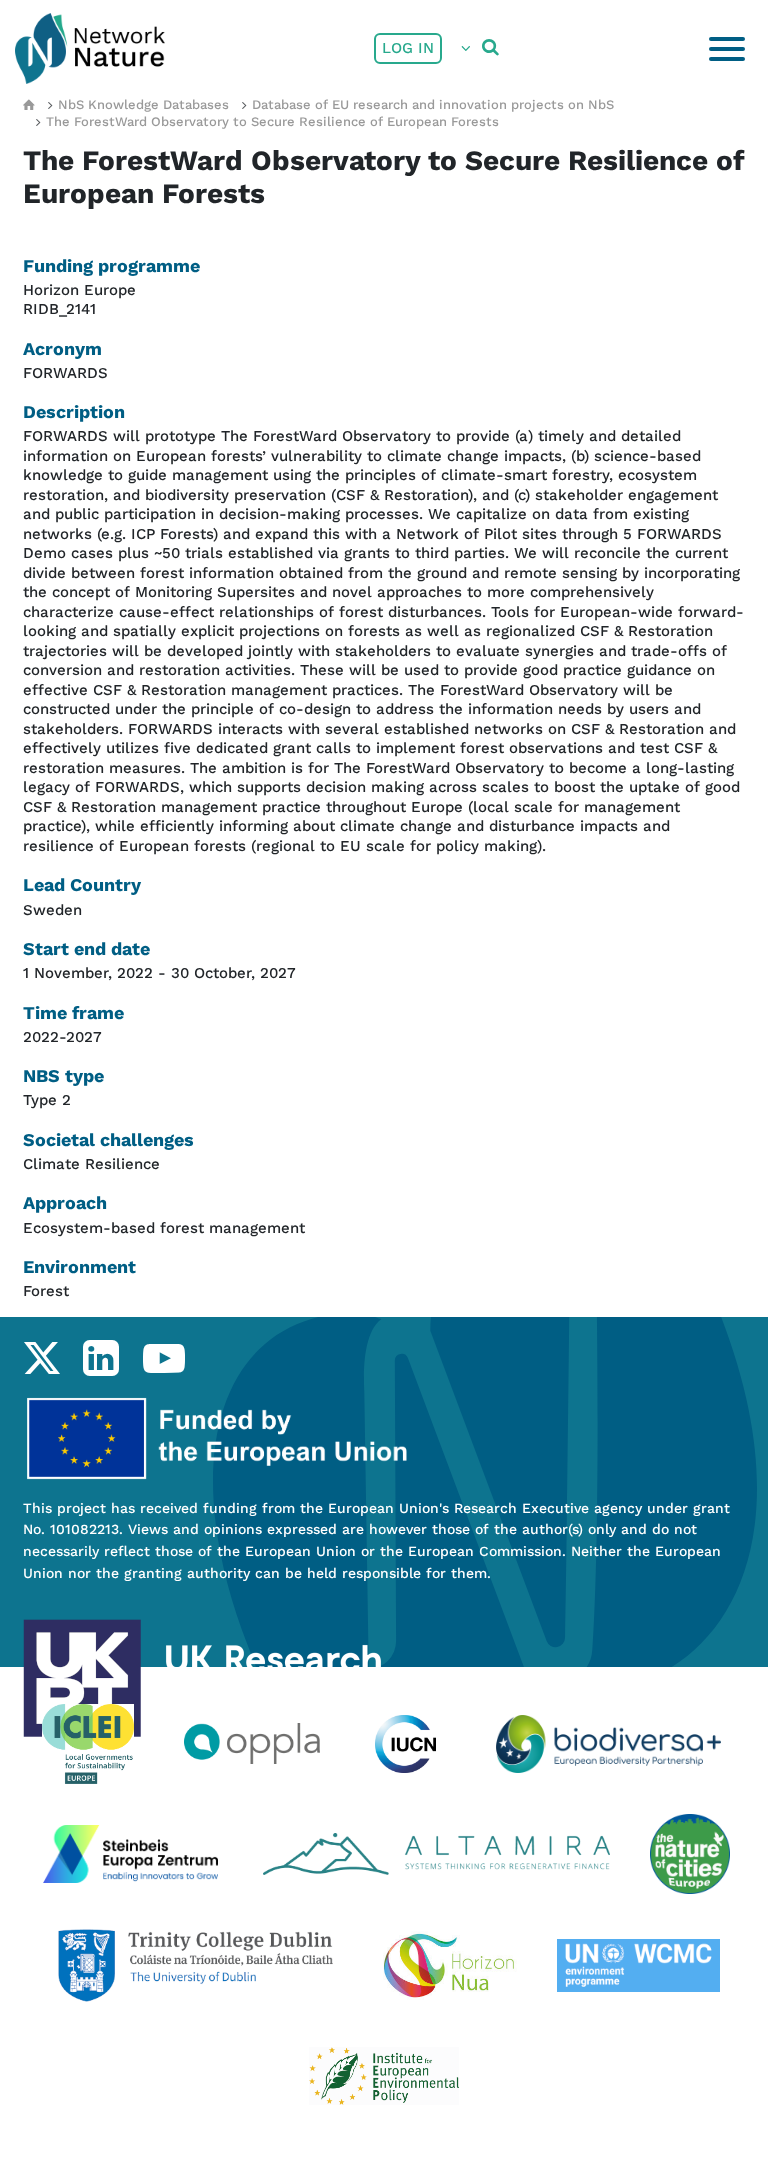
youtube (163, 1358)
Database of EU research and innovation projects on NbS (433, 104)
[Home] (90, 48)
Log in (408, 48)
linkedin (100, 1358)
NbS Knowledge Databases (143, 104)
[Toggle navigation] (727, 49)
